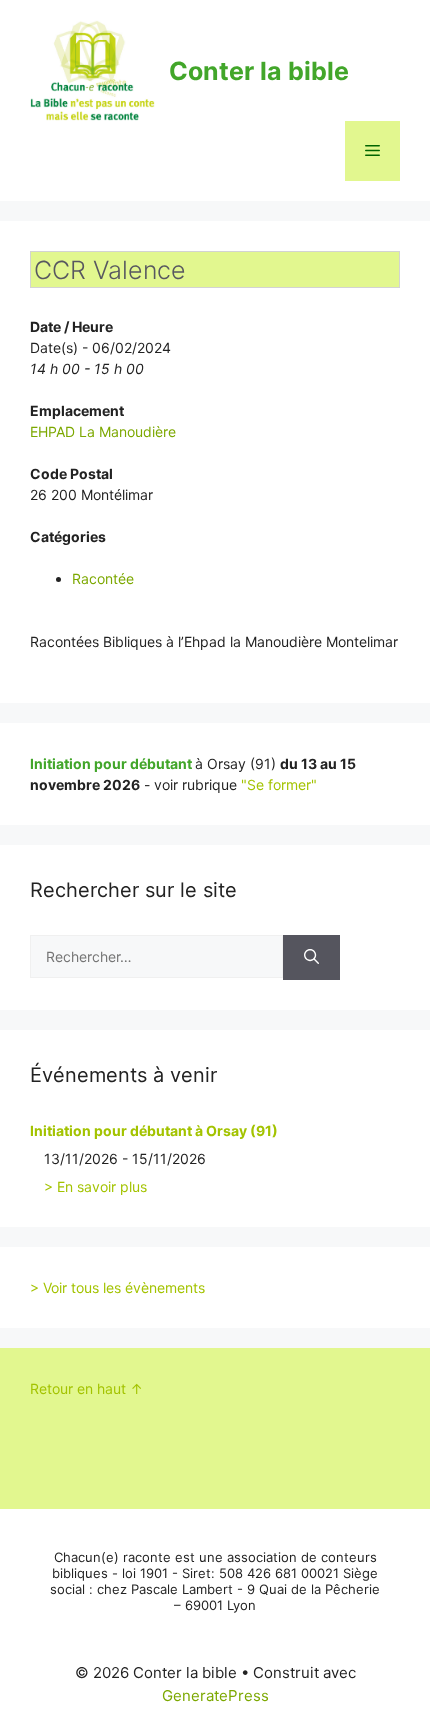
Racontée (103, 578)
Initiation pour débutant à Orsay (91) (154, 1130)
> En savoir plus (95, 1186)
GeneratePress (215, 1695)
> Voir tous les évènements (117, 1287)
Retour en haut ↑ (86, 1388)
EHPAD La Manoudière (103, 431)
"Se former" (279, 784)
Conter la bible (259, 71)
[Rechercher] (311, 957)
